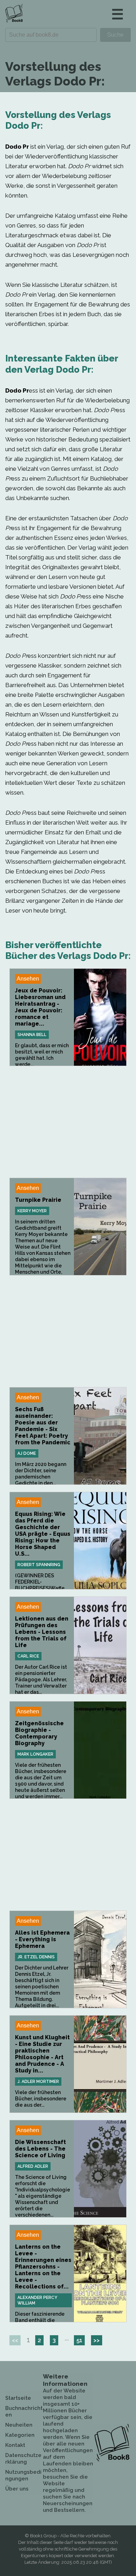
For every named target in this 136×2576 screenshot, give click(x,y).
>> (97, 2340)
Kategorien (20, 2435)
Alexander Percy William (37, 2300)
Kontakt (15, 2445)
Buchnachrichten (24, 2411)
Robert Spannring (39, 1565)
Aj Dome (27, 1453)
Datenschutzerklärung (23, 2459)
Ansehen (28, 979)
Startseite (18, 2398)
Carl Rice (28, 1656)
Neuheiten (19, 2425)
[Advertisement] (68, 1122)
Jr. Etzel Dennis (36, 1957)
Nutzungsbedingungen (23, 2475)
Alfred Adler (33, 2166)
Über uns (17, 2489)
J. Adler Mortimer (38, 2082)
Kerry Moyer (32, 1211)
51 (79, 2340)
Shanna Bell (32, 1035)
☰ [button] (118, 14)
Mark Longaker (35, 1754)
